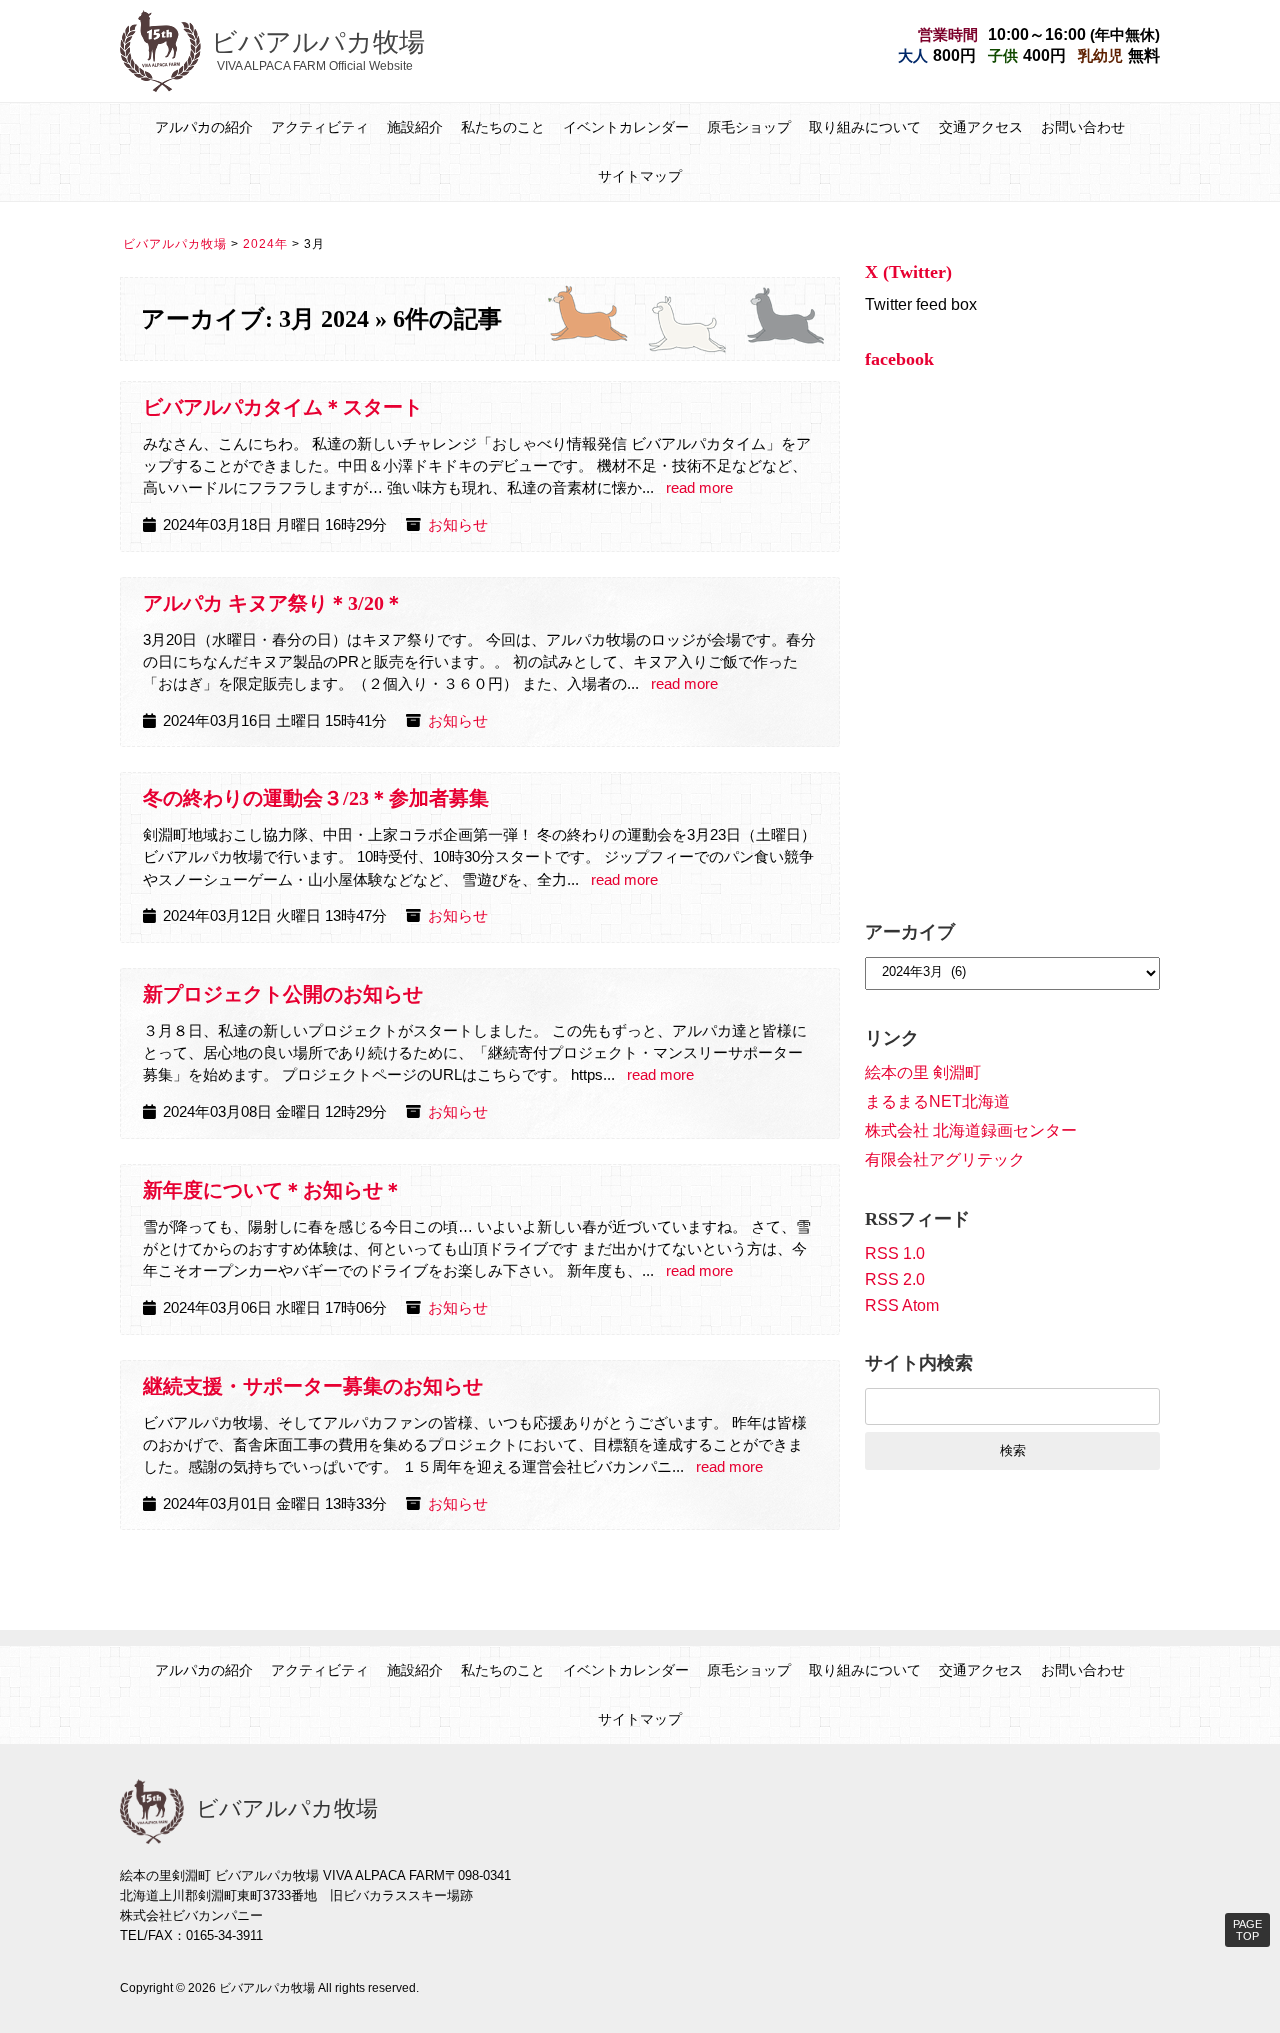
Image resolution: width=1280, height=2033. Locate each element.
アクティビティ (320, 127)
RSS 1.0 (895, 1253)
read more (699, 488)
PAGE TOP (1247, 1930)
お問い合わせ (1083, 127)
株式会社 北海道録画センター (971, 1130)
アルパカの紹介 (204, 127)
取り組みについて (865, 127)
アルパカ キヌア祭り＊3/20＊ (273, 603)
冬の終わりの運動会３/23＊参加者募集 (316, 798)
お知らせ (458, 525)
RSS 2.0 (895, 1279)
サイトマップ (640, 176)
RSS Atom (902, 1305)
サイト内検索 (919, 1363)
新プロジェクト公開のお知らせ (283, 994)
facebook (899, 359)
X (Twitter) (908, 272)
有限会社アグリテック (945, 1159)
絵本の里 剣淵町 (923, 1072)
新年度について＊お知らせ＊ (273, 1190)
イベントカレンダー (626, 127)
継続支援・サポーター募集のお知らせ (313, 1386)
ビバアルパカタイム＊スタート (283, 407)
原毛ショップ (749, 127)
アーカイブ (910, 932)
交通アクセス (981, 127)
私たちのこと (503, 127)
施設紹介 (415, 127)
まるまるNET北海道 (937, 1101)
